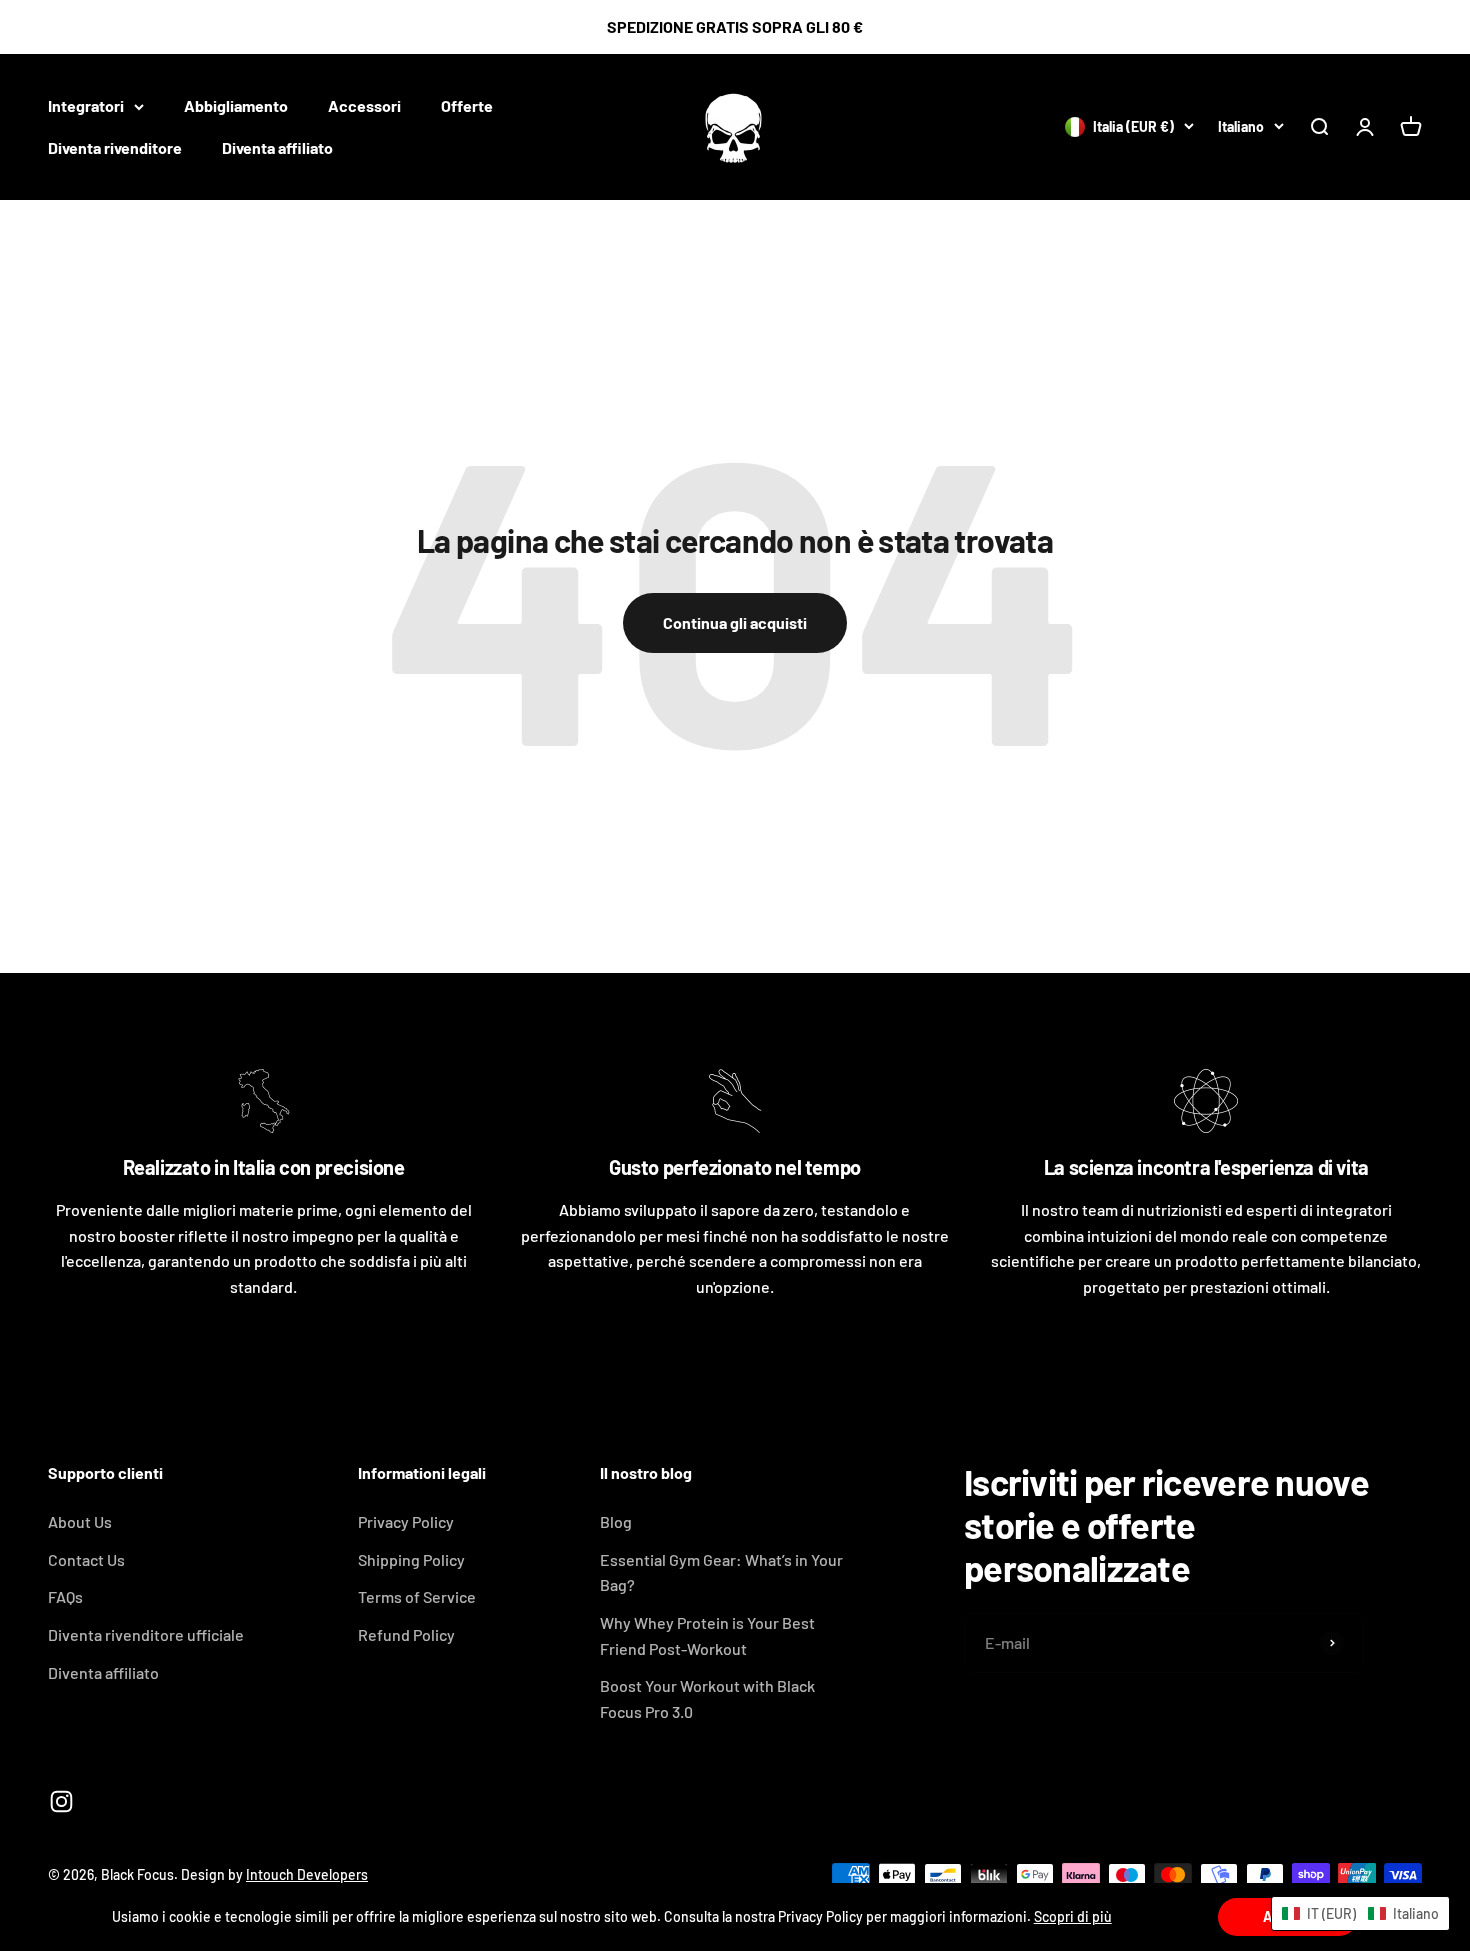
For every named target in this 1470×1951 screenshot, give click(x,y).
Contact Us (86, 1559)
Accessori (364, 105)
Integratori (86, 105)
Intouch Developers (307, 1874)
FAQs (65, 1596)
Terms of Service (417, 1596)
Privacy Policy (406, 1521)
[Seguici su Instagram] (61, 1801)
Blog (616, 1521)
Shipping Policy (411, 1559)
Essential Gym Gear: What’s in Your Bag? (721, 1572)
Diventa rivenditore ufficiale (146, 1634)
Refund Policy (406, 1634)
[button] (1360, 1913)
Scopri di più (1073, 1916)
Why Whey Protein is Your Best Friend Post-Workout (707, 1635)
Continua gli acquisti (735, 622)
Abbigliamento (236, 105)
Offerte (467, 105)
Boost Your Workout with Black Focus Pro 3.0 (707, 1698)
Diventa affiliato (277, 147)
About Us (80, 1521)
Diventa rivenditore (115, 147)
